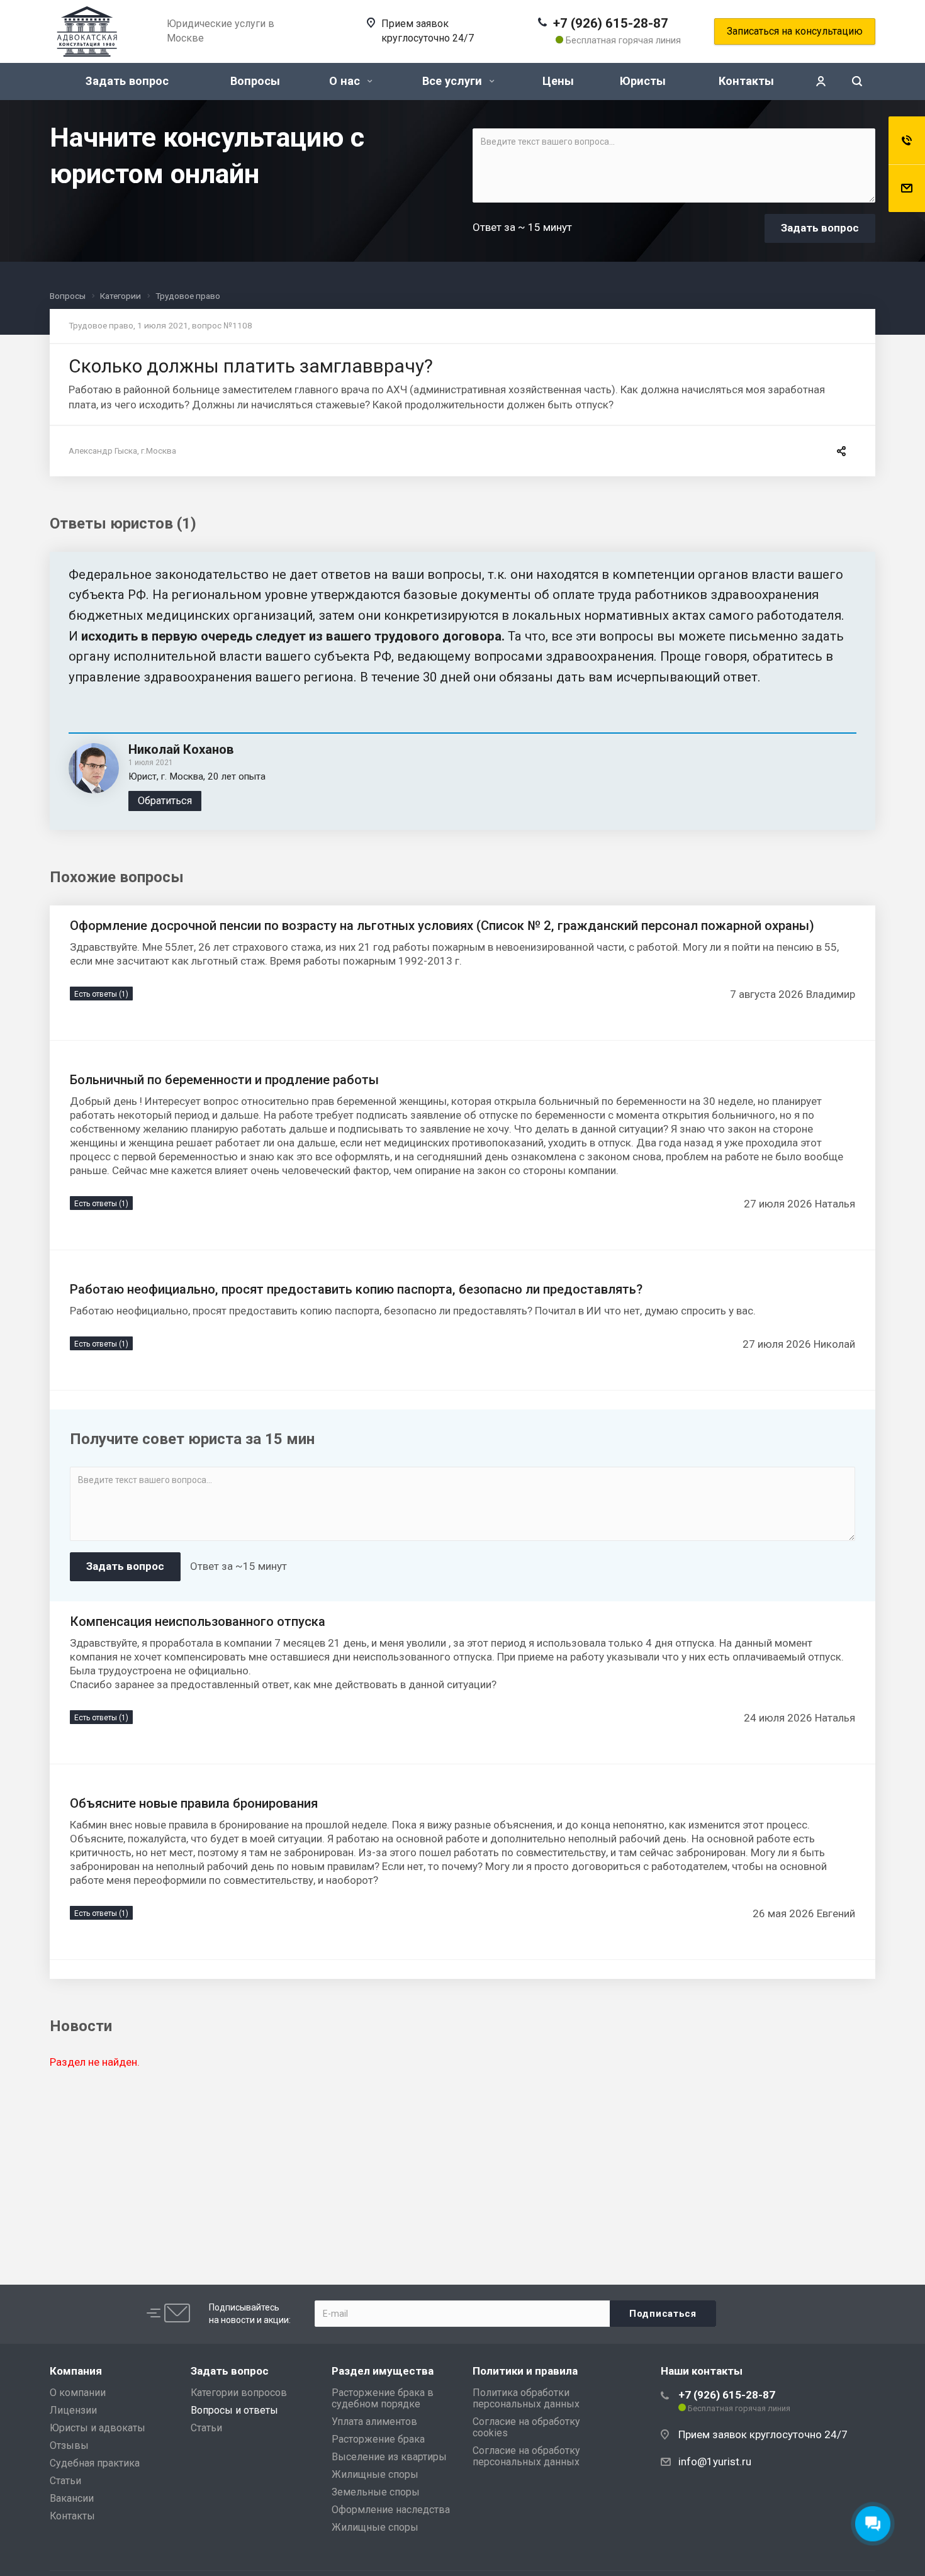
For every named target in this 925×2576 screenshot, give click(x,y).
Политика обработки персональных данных (526, 2398)
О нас (346, 81)
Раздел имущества (383, 2371)
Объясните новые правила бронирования (194, 1803)
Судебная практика (95, 2463)
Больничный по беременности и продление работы (224, 1080)
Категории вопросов (239, 2393)
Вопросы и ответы (234, 2410)
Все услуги (454, 81)
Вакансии (72, 2498)
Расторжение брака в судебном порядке (383, 2398)
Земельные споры (376, 2492)
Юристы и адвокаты (98, 2428)
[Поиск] (857, 81)
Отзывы (69, 2445)
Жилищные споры (375, 2474)
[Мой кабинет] (821, 81)
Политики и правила (525, 2371)
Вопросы (255, 81)
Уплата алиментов (374, 2422)
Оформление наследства (391, 2510)
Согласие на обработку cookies (526, 2427)
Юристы (643, 81)
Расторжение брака (378, 2439)
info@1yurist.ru (715, 2461)
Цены (558, 81)
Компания (76, 2371)
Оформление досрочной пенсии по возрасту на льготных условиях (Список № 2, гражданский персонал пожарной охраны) (442, 926)
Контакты (746, 81)
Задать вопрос (127, 81)
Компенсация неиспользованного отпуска (198, 1621)
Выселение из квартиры (389, 2457)
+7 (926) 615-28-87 (611, 23)
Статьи (65, 2481)
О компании (78, 2393)
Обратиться (165, 801)
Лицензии (73, 2410)
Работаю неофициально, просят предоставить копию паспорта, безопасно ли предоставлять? (356, 1289)
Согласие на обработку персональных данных (526, 2456)
